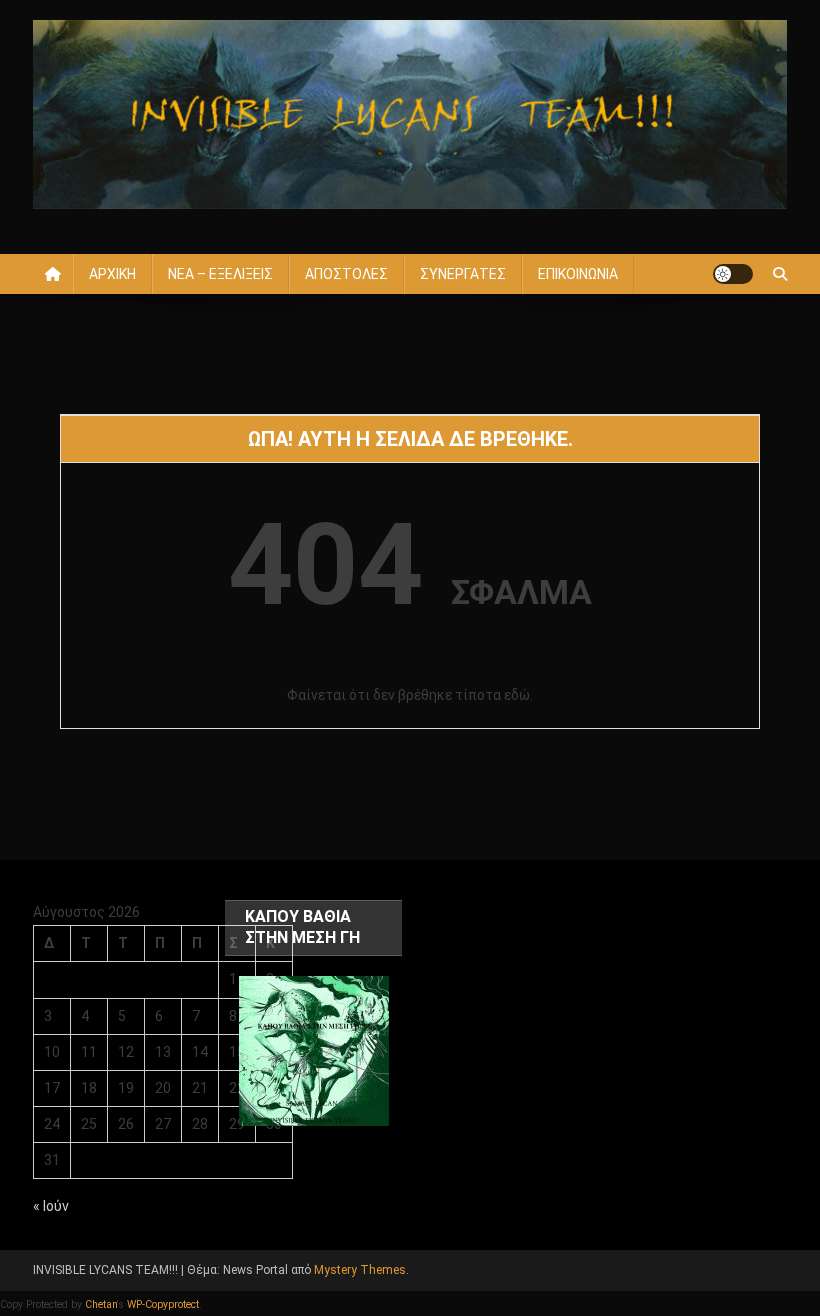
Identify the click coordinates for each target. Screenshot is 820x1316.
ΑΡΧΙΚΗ (112, 274)
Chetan (101, 1304)
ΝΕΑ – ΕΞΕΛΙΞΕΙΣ (220, 274)
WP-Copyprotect (163, 1304)
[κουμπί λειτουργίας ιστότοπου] (733, 274)
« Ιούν (51, 1206)
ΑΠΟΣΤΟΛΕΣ (346, 274)
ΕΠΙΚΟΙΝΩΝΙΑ (578, 274)
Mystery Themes (360, 1270)
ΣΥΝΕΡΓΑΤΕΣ (463, 274)
